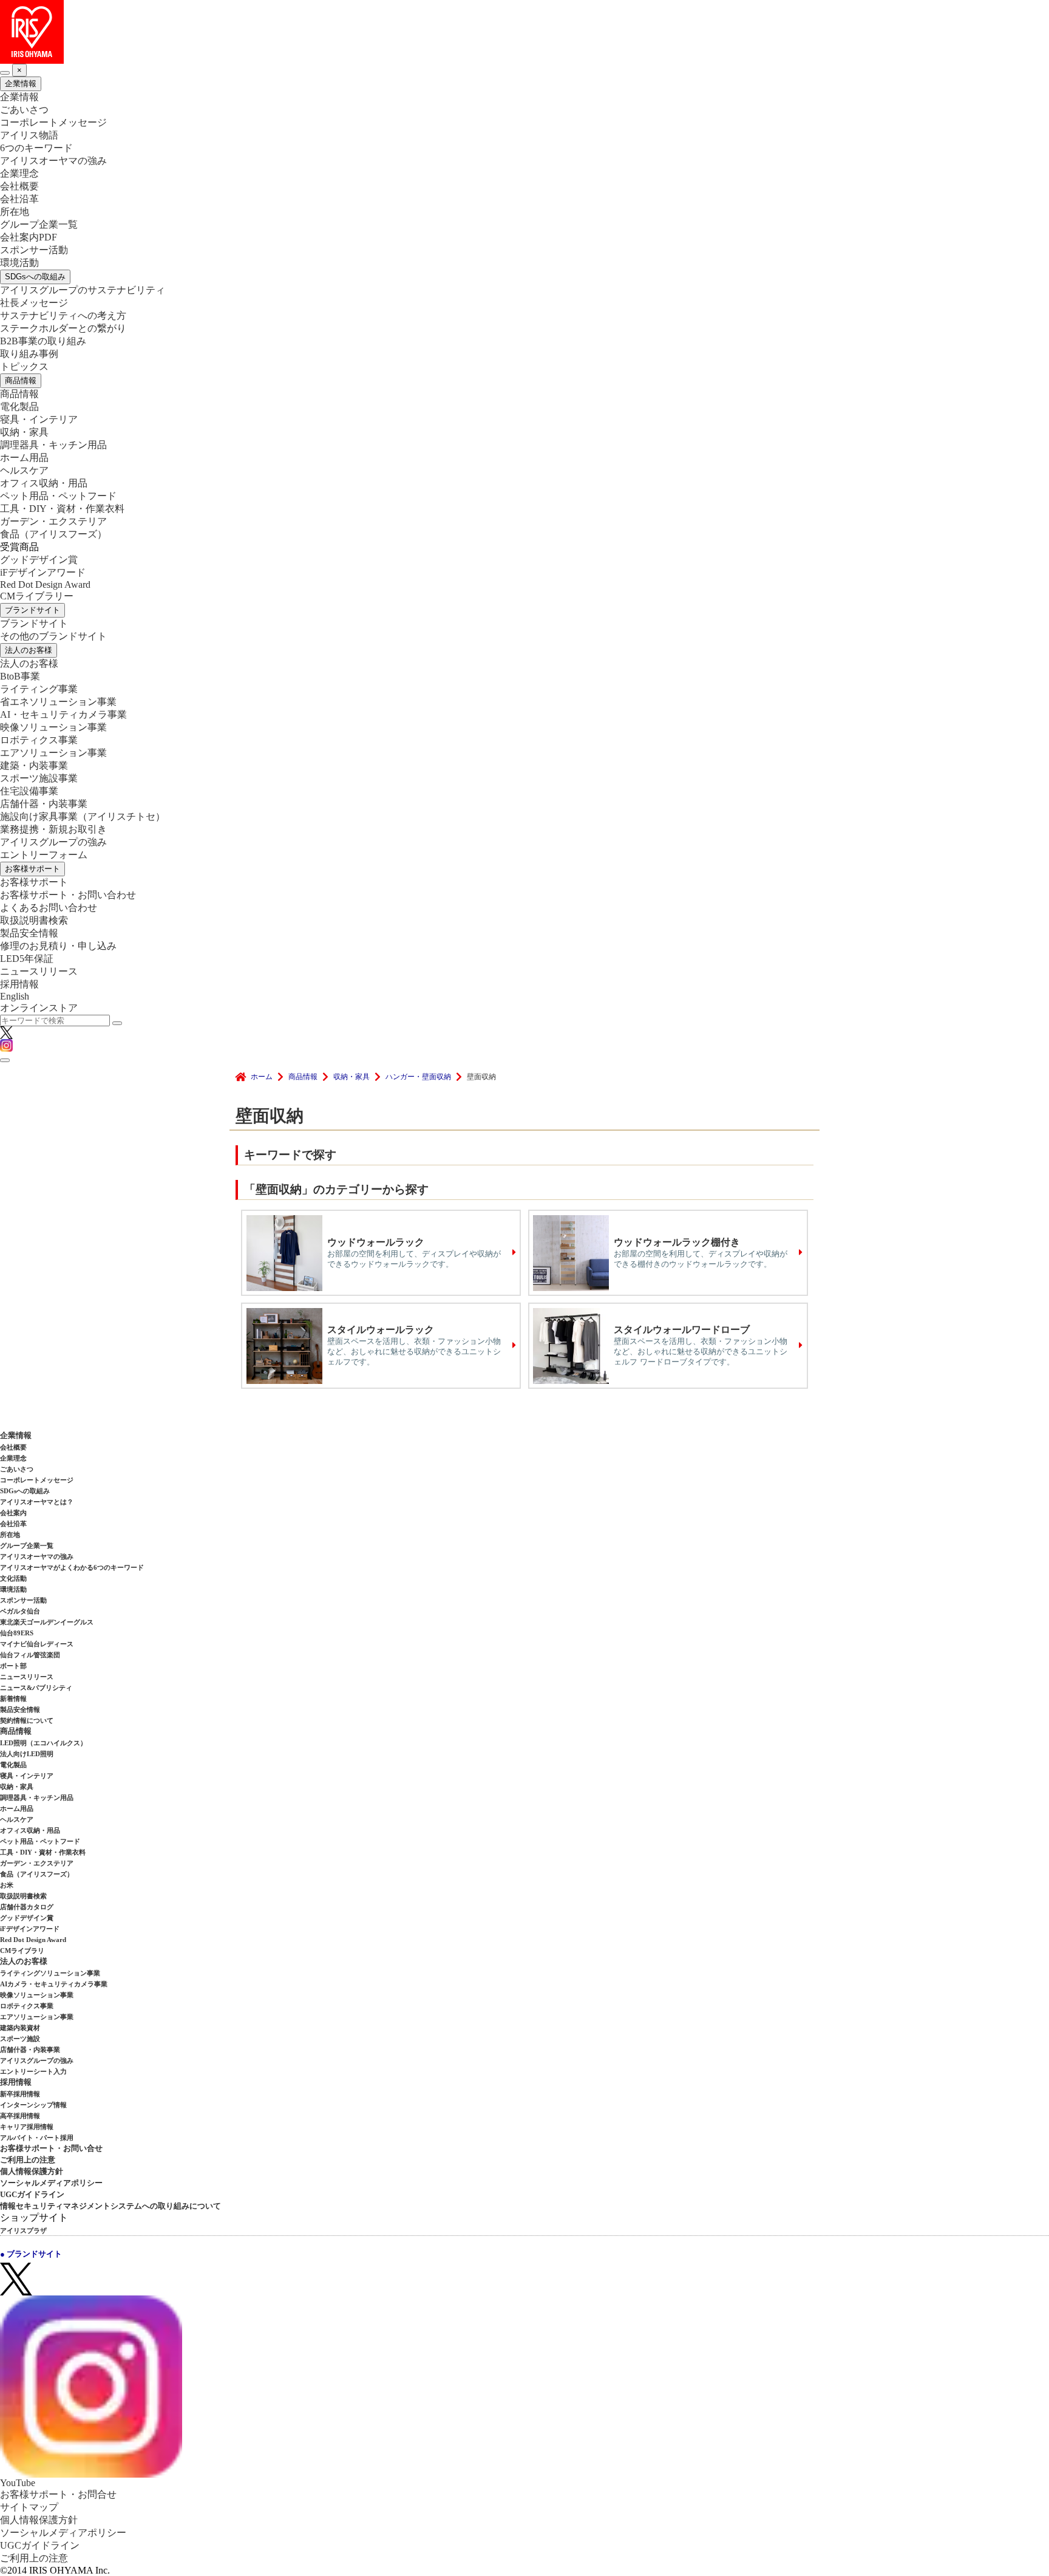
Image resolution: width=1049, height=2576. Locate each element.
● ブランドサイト (31, 2254)
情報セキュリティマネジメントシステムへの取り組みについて (110, 2206)
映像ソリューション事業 (53, 727)
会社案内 (13, 1513)
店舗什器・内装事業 (44, 804)
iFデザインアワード (43, 572)
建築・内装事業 (34, 765)
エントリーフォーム (44, 855)
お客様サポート (32, 869)
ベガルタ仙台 (20, 1611)
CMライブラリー (37, 596)
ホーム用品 (24, 458)
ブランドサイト (32, 610)
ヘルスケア (24, 470)
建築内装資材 (20, 2028)
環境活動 (19, 263)
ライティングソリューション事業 (50, 1973)
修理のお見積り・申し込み (58, 946)
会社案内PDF (29, 237)
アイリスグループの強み (53, 842)
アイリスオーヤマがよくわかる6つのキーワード (72, 1567)
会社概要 (19, 186)
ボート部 (13, 1666)
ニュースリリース (39, 971)
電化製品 (19, 407)
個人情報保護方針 (32, 2171)
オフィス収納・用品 (44, 483)
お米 (7, 1885)
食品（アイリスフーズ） (37, 1874)
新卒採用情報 (20, 2094)
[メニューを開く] (5, 1060)
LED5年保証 (27, 959)
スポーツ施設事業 (39, 778)
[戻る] (5, 73)
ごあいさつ (24, 110)
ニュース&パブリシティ (36, 1688)
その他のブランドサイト (53, 636)
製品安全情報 (29, 933)
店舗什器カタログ (27, 1907)
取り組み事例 (29, 354)
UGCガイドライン (32, 2194)
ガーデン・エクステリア (53, 521)
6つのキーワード (36, 148)
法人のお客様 (29, 650)
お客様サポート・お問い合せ (51, 2148)
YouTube (18, 2483)
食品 (53, 534)
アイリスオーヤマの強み (53, 161)
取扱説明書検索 (34, 920)
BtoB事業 (20, 676)
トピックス (24, 366)
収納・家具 (24, 432)
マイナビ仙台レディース (37, 1644)
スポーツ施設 (20, 2039)
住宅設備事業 (29, 791)
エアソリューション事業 (53, 753)
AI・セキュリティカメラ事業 (63, 714)
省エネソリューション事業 (58, 702)
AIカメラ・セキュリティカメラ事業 (54, 1984)
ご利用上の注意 (28, 2160)
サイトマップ (29, 2507)
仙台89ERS (17, 1633)
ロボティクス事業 (39, 740)
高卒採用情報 (20, 2116)
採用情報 (19, 984)
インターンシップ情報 (33, 2105)
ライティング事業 (39, 689)
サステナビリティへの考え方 (63, 315)
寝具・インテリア (39, 419)
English (15, 996)
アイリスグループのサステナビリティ (83, 290)
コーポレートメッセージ (53, 122)
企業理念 (19, 173)
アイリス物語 (29, 135)
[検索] (117, 1023)
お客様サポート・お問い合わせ (68, 895)
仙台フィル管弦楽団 (30, 1655)
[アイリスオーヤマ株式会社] (524, 32)
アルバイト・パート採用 (37, 2138)
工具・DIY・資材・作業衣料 (62, 509)
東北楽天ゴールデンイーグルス (47, 1622)
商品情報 (21, 380)
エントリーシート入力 (33, 2071)
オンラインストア (39, 1008)
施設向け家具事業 (83, 816)
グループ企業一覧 (39, 224)
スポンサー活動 (34, 250)
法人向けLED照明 (27, 1754)
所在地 (15, 212)
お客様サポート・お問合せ (58, 2494)
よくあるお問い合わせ (49, 908)
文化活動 (13, 1578)
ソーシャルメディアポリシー (51, 2183)
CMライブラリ (22, 1951)
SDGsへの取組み (35, 277)
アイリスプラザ (23, 2230)
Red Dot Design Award (45, 584)
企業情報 (21, 83)
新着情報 (13, 1699)
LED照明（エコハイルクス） (43, 1743)
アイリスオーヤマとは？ (37, 1502)
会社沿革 (19, 199)
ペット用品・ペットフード (58, 496)
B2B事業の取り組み (43, 341)
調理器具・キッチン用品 (53, 445)
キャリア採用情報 (27, 2127)
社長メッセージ (34, 303)
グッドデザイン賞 (39, 560)
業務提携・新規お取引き (53, 829)
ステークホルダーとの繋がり (63, 328)
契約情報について (27, 1720)
